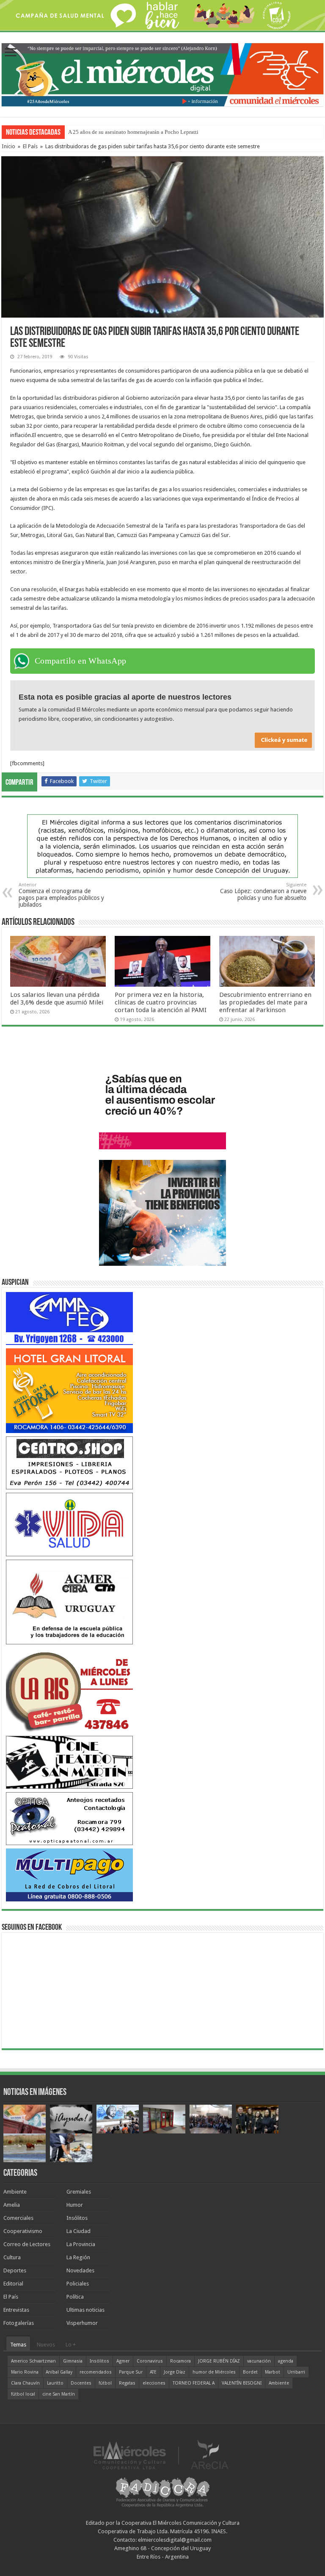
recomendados (96, 2372)
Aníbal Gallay (59, 2372)
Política (75, 2297)
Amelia (12, 2205)
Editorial (13, 2284)
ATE (153, 2372)
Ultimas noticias (85, 2310)
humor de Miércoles (214, 2372)
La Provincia (81, 2244)
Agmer (123, 2361)
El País (30, 146)
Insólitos (77, 2218)
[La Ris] (69, 1690)
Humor (75, 2205)
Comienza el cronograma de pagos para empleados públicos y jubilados (61, 895)
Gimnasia (73, 2361)
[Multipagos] (69, 1875)
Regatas (127, 2383)
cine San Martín (59, 2394)
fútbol (105, 2383)
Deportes (15, 2270)
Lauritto (55, 2383)
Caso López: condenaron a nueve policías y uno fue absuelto (263, 892)
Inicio (8, 146)
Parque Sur (131, 2372)
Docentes (81, 2383)
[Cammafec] (69, 1318)
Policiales (78, 2284)
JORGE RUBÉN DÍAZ (219, 2361)
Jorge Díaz (175, 2372)
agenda (286, 2361)
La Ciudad (78, 2231)
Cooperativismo (23, 2231)
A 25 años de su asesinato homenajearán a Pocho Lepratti (133, 132)
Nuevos (46, 2345)
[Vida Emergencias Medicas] (69, 1524)
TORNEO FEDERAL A (194, 2383)
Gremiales (79, 2192)
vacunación (259, 2361)
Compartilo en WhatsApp (81, 661)
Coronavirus (150, 2361)
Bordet (250, 2372)
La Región (78, 2257)
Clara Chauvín (25, 2383)
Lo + (71, 2345)
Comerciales (18, 2218)
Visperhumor (82, 2323)
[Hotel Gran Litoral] (69, 1390)
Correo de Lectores (27, 2244)
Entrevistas (16, 2310)
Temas (18, 2345)
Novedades (80, 2270)
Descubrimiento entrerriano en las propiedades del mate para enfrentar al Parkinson (265, 1002)
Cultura (12, 2257)
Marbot (273, 2372)
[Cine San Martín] (69, 1762)
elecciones (154, 2383)
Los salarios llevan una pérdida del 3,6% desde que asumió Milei (57, 999)
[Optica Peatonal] (69, 1818)
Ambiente (15, 2192)
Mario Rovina (25, 2372)
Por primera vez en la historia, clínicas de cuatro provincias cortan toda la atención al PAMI (161, 1002)
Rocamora (180, 2361)
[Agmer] (69, 1602)
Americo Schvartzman (33, 2361)
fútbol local (23, 2394)
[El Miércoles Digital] (162, 73)
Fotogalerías (19, 2323)
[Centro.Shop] (69, 1462)
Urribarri (296, 2372)
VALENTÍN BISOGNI (242, 2383)
